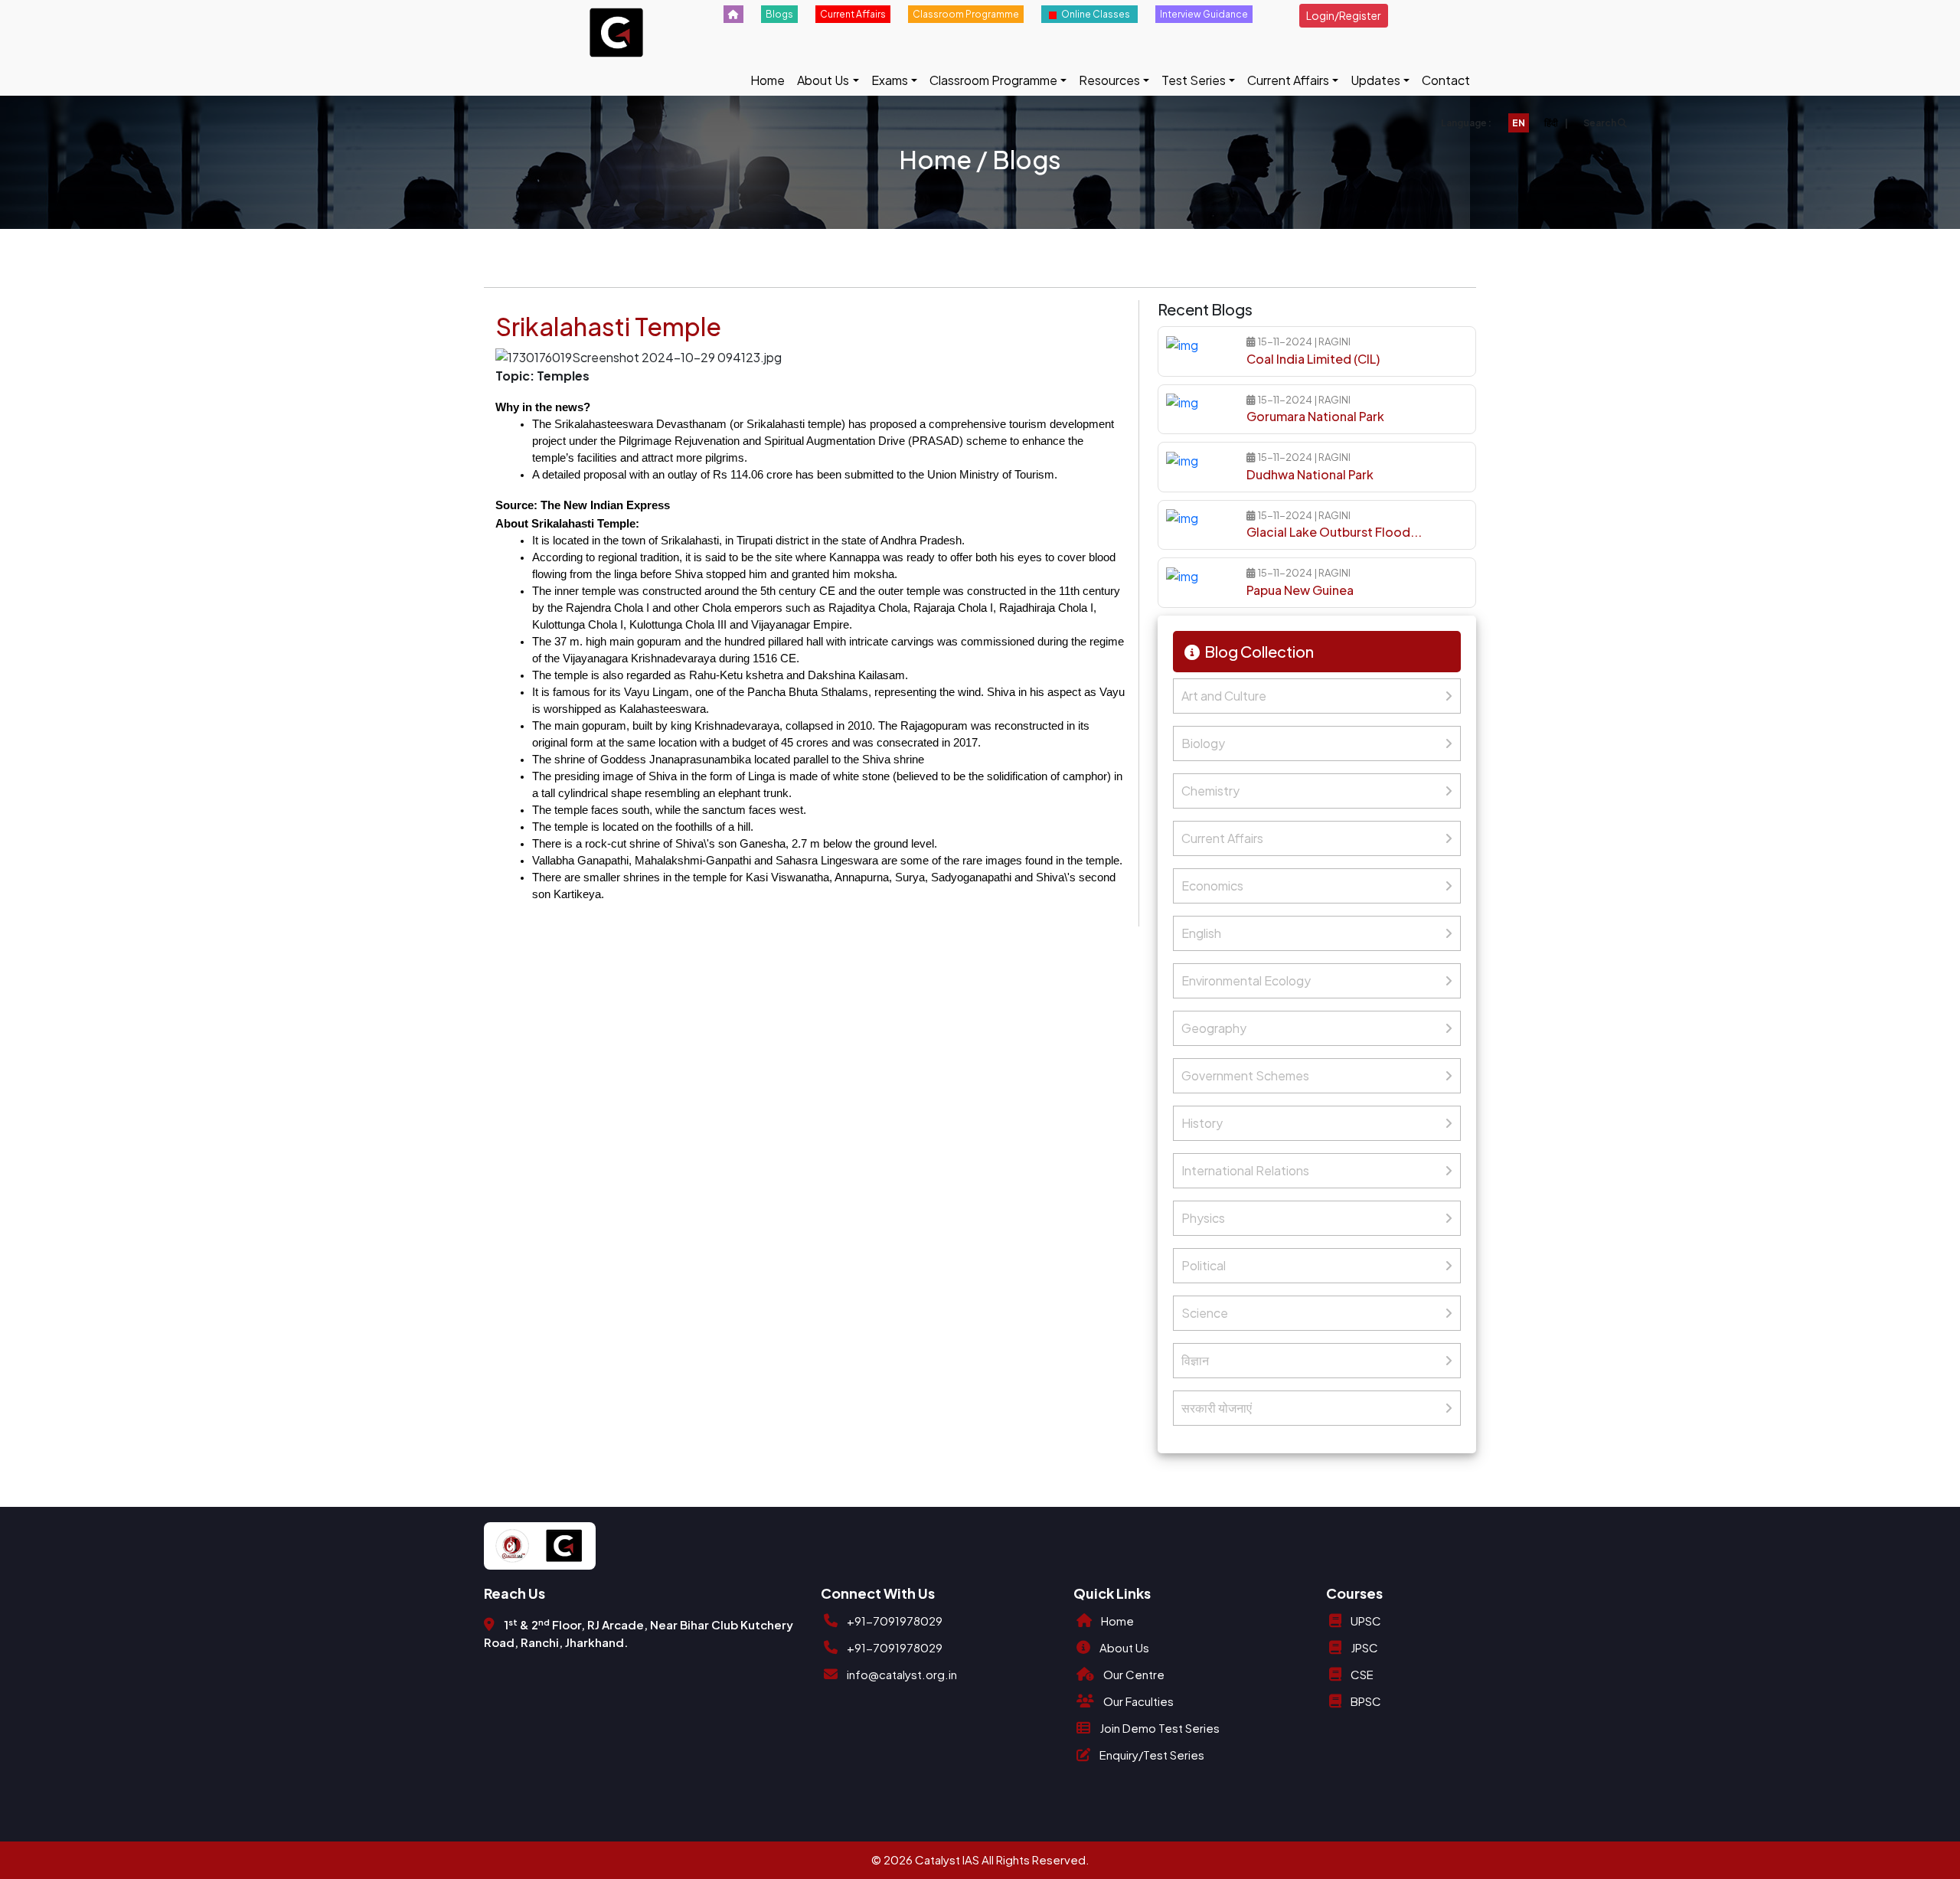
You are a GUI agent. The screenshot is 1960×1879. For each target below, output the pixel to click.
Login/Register (1344, 15)
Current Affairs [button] (1288, 80)
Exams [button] (890, 80)
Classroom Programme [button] (993, 80)
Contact (1446, 80)
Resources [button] (1109, 80)
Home (768, 80)
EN (1519, 123)
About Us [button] (823, 80)
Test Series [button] (1194, 80)
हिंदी (1551, 123)
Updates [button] (1375, 80)
